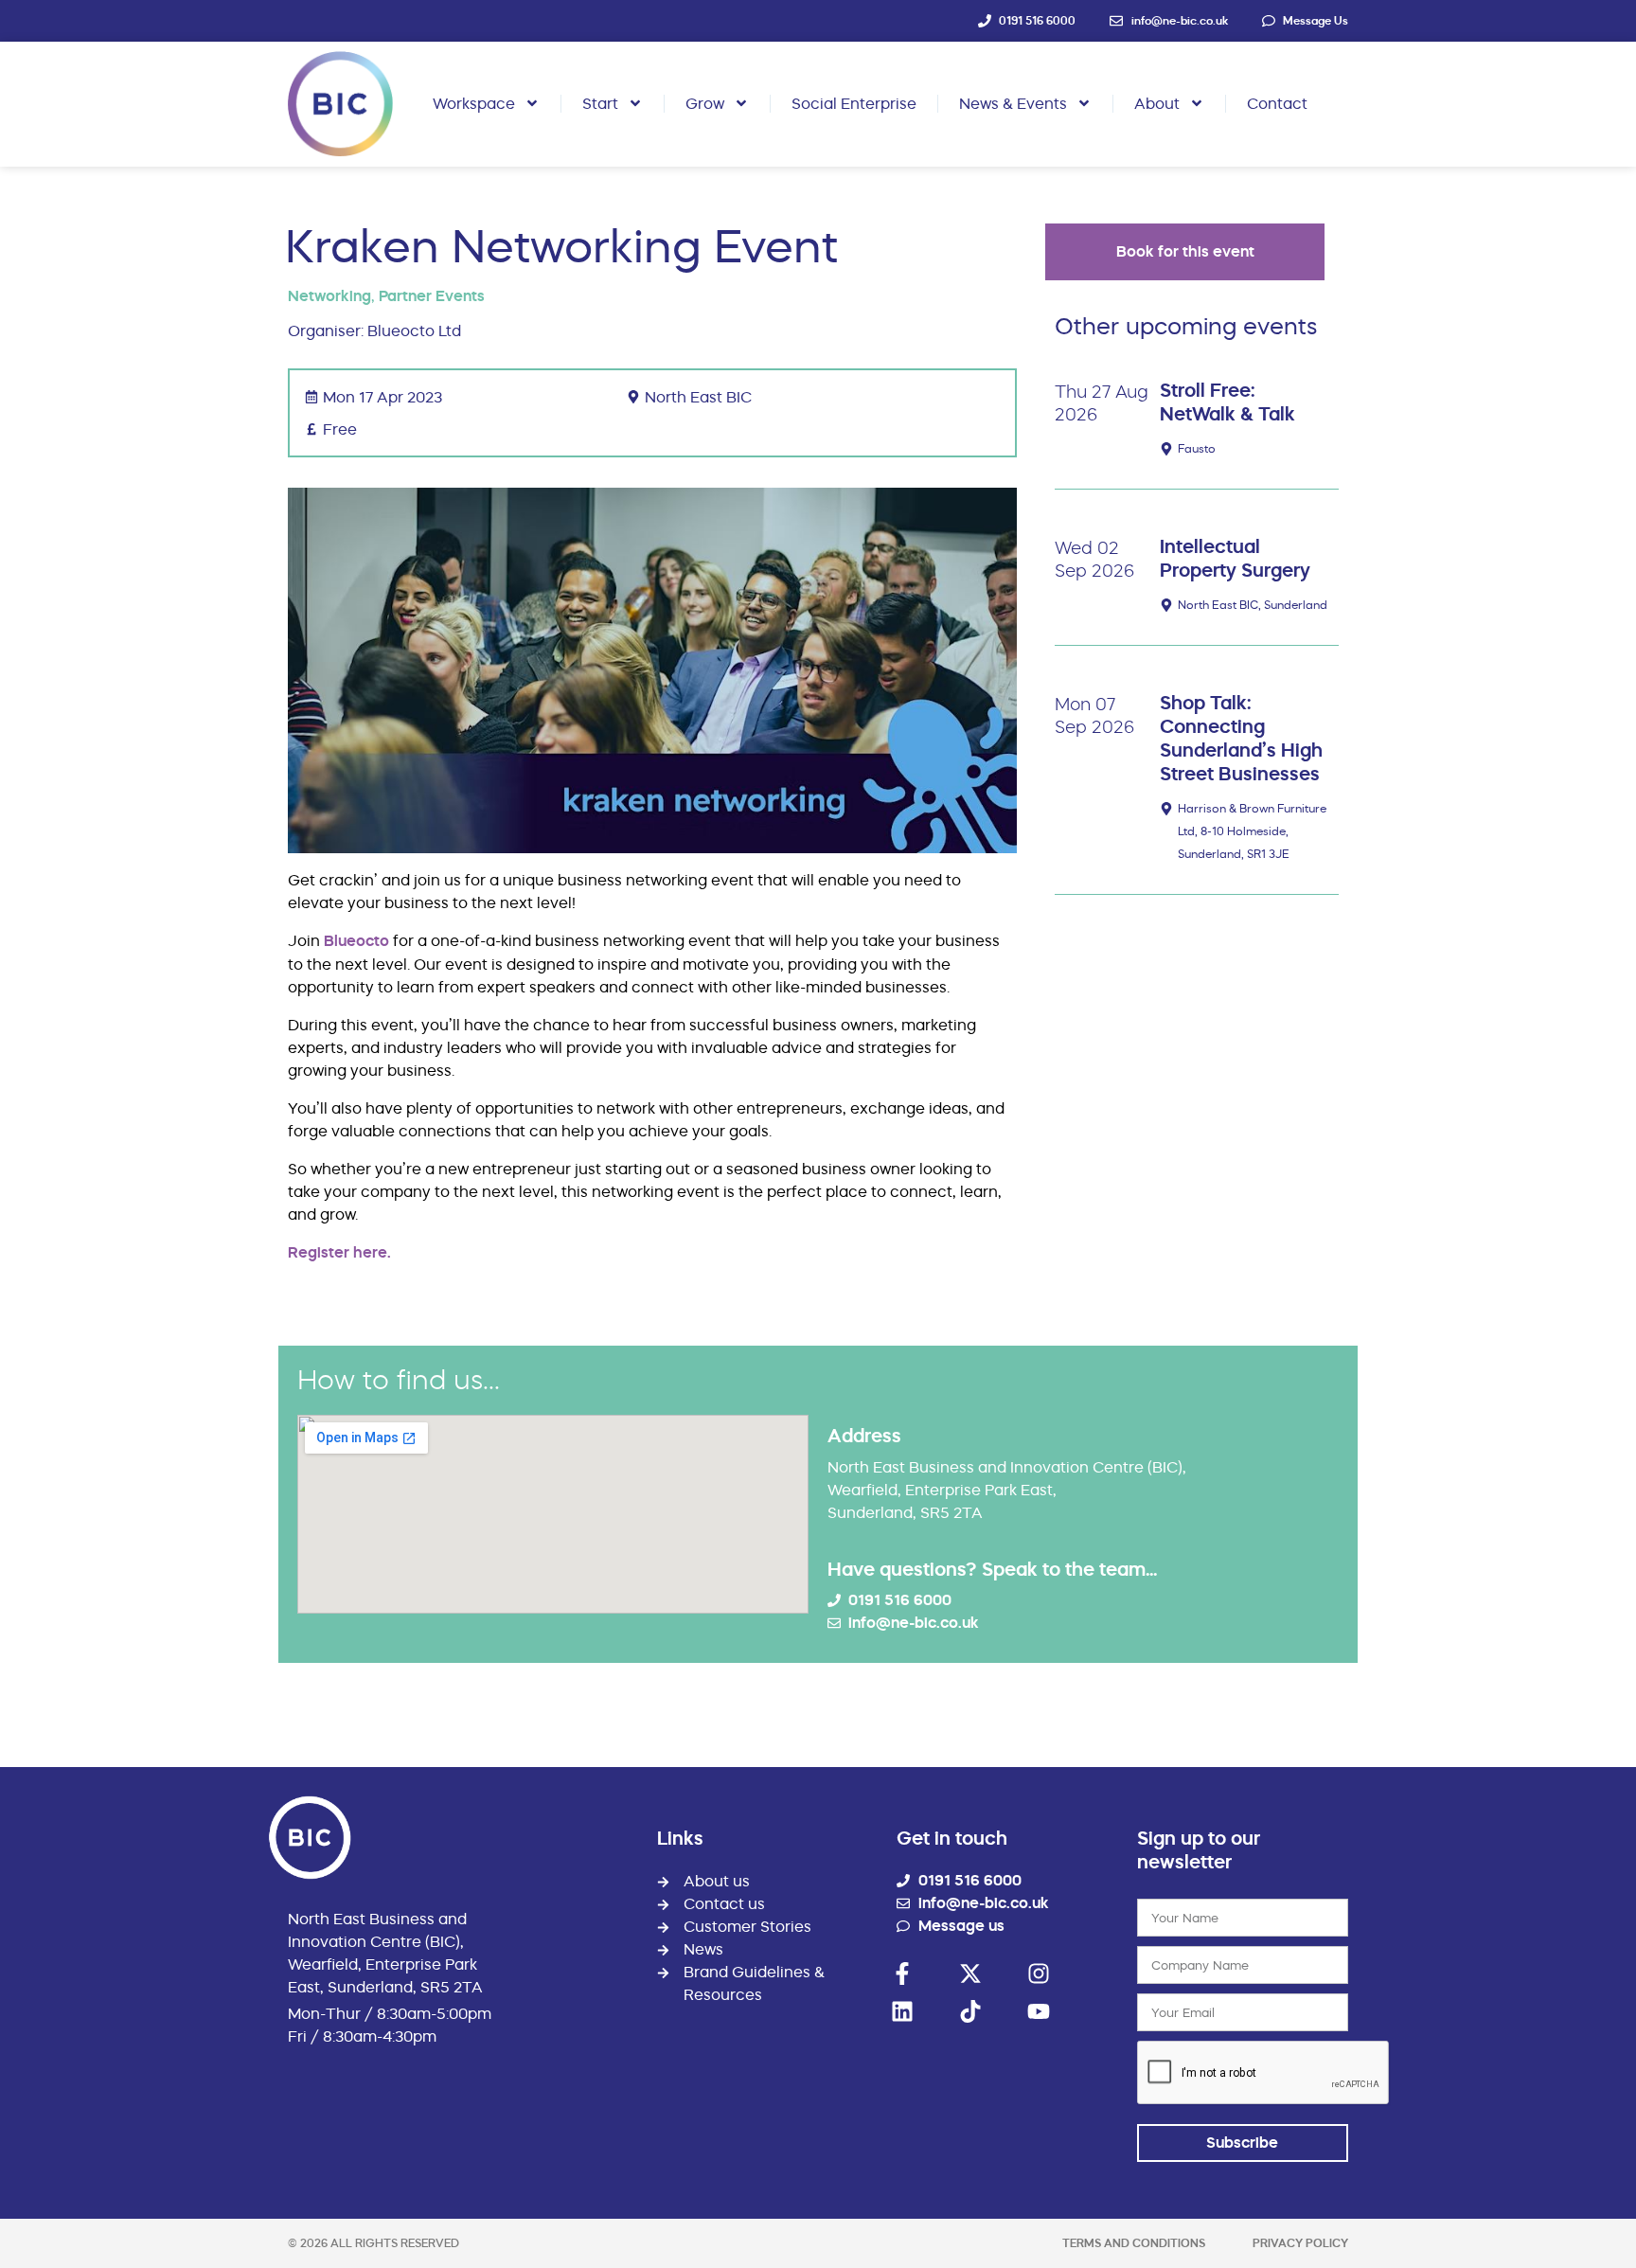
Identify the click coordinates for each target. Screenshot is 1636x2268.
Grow (705, 103)
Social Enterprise (854, 103)
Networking (329, 296)
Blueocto (356, 941)
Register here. (339, 1252)
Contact (1277, 103)
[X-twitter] (970, 1973)
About (1157, 103)
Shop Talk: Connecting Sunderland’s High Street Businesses (1241, 738)
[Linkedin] (902, 2011)
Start (600, 103)
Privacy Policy (1300, 2243)
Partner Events (432, 296)
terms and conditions (1134, 2243)
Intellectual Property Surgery (1235, 558)
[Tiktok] (970, 2011)
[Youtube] (1039, 2011)
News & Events (1013, 103)
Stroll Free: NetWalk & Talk (1227, 402)
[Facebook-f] (902, 1973)
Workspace (474, 103)
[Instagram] (1039, 1973)
